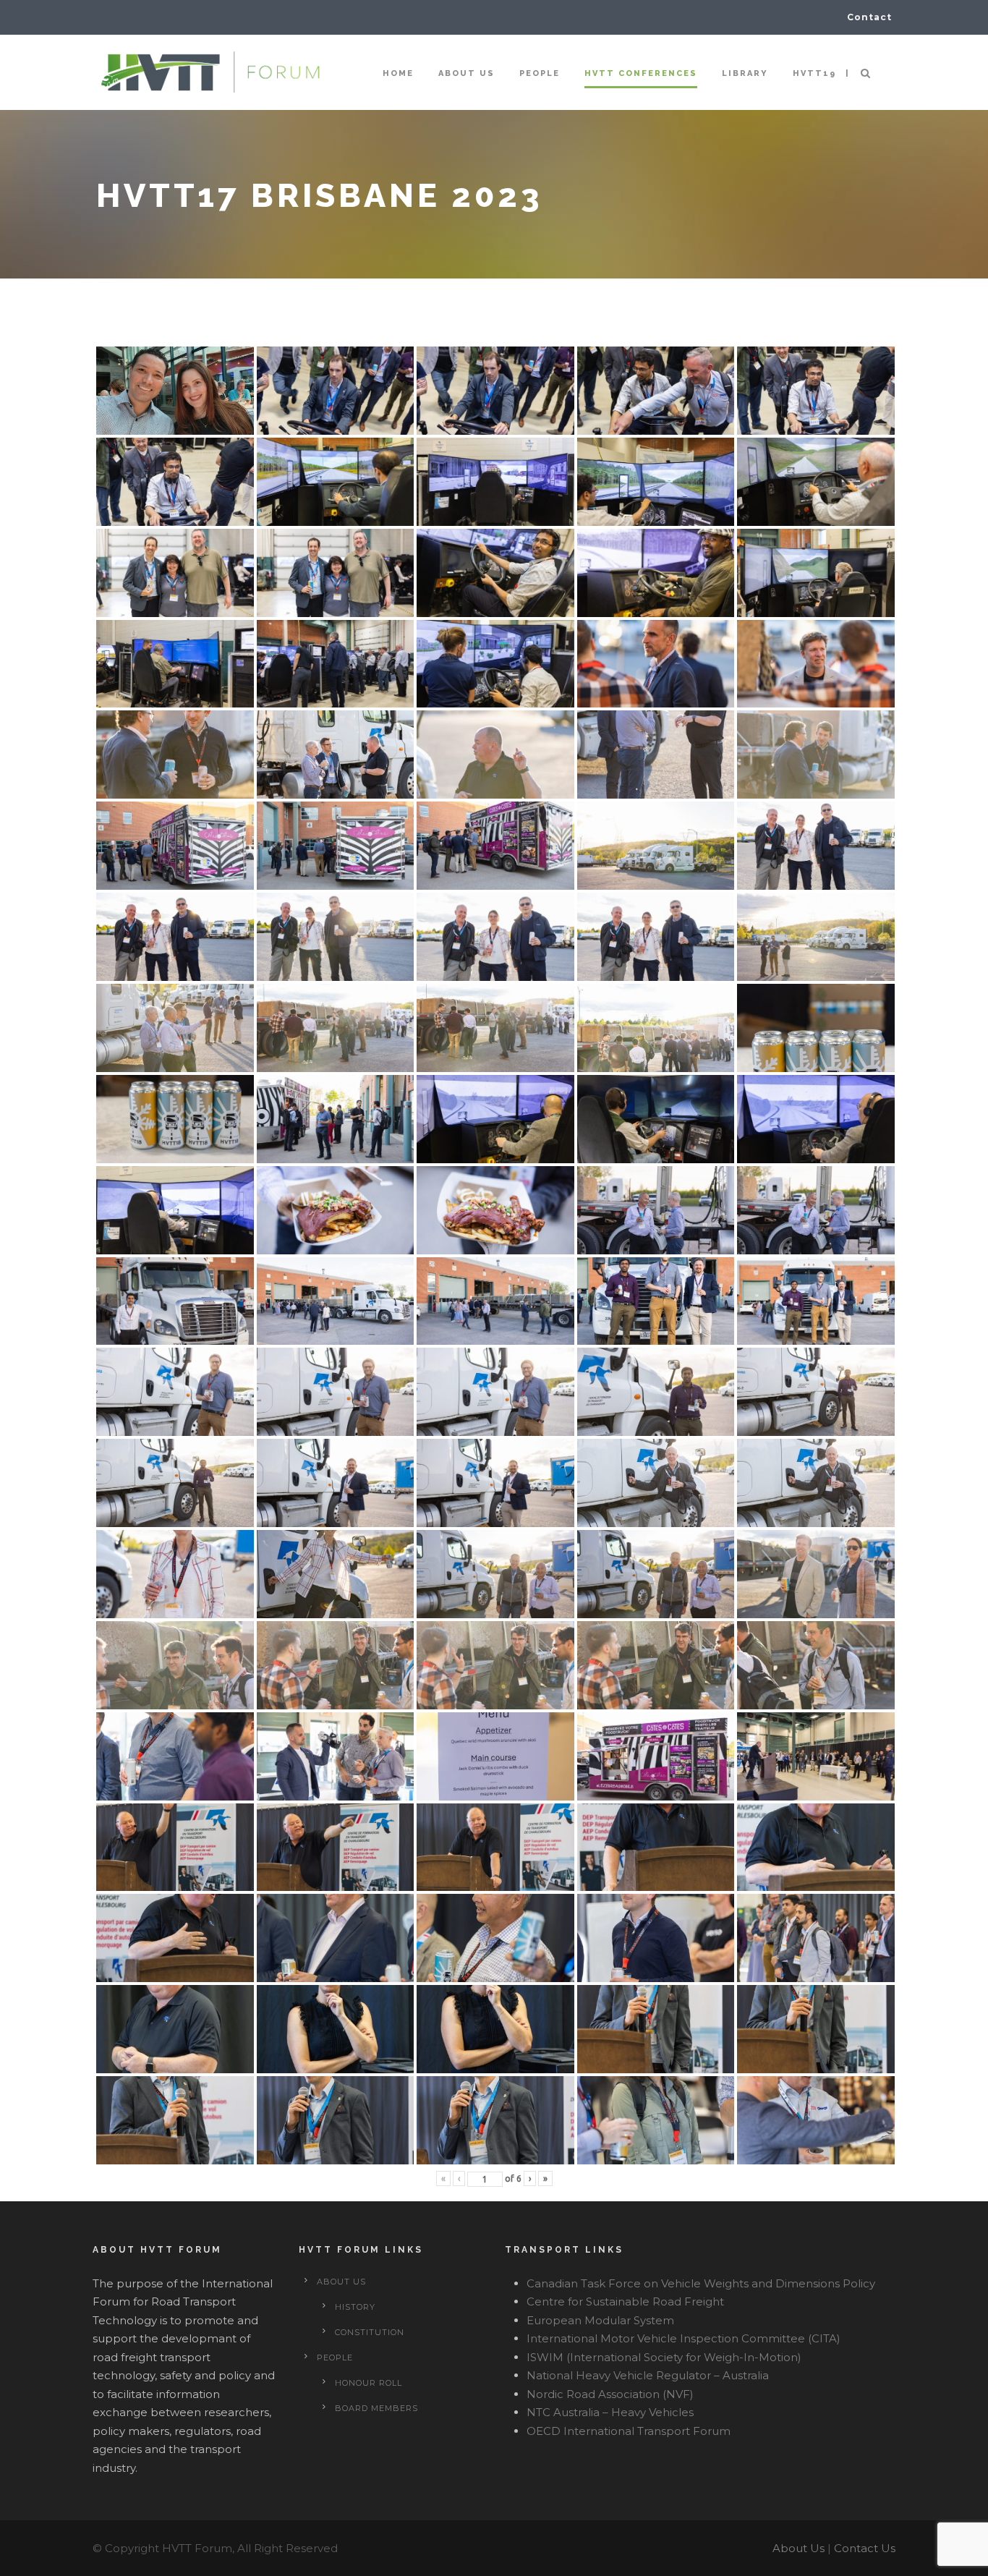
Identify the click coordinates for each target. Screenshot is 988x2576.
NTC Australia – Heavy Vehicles (610, 2412)
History (355, 2307)
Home (398, 73)
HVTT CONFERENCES (641, 73)
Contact (869, 17)
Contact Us (865, 2548)
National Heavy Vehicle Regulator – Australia (648, 2375)
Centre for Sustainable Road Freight (625, 2301)
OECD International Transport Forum (629, 2431)
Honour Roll (369, 2383)
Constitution (370, 2332)
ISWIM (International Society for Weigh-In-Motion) (664, 2357)
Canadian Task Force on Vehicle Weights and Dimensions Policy (701, 2283)
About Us (799, 2548)
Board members (376, 2408)
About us (467, 73)
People (540, 73)
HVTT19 (814, 73)
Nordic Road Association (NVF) (610, 2394)
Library (745, 73)
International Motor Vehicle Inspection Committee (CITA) (683, 2338)
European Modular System (600, 2320)
